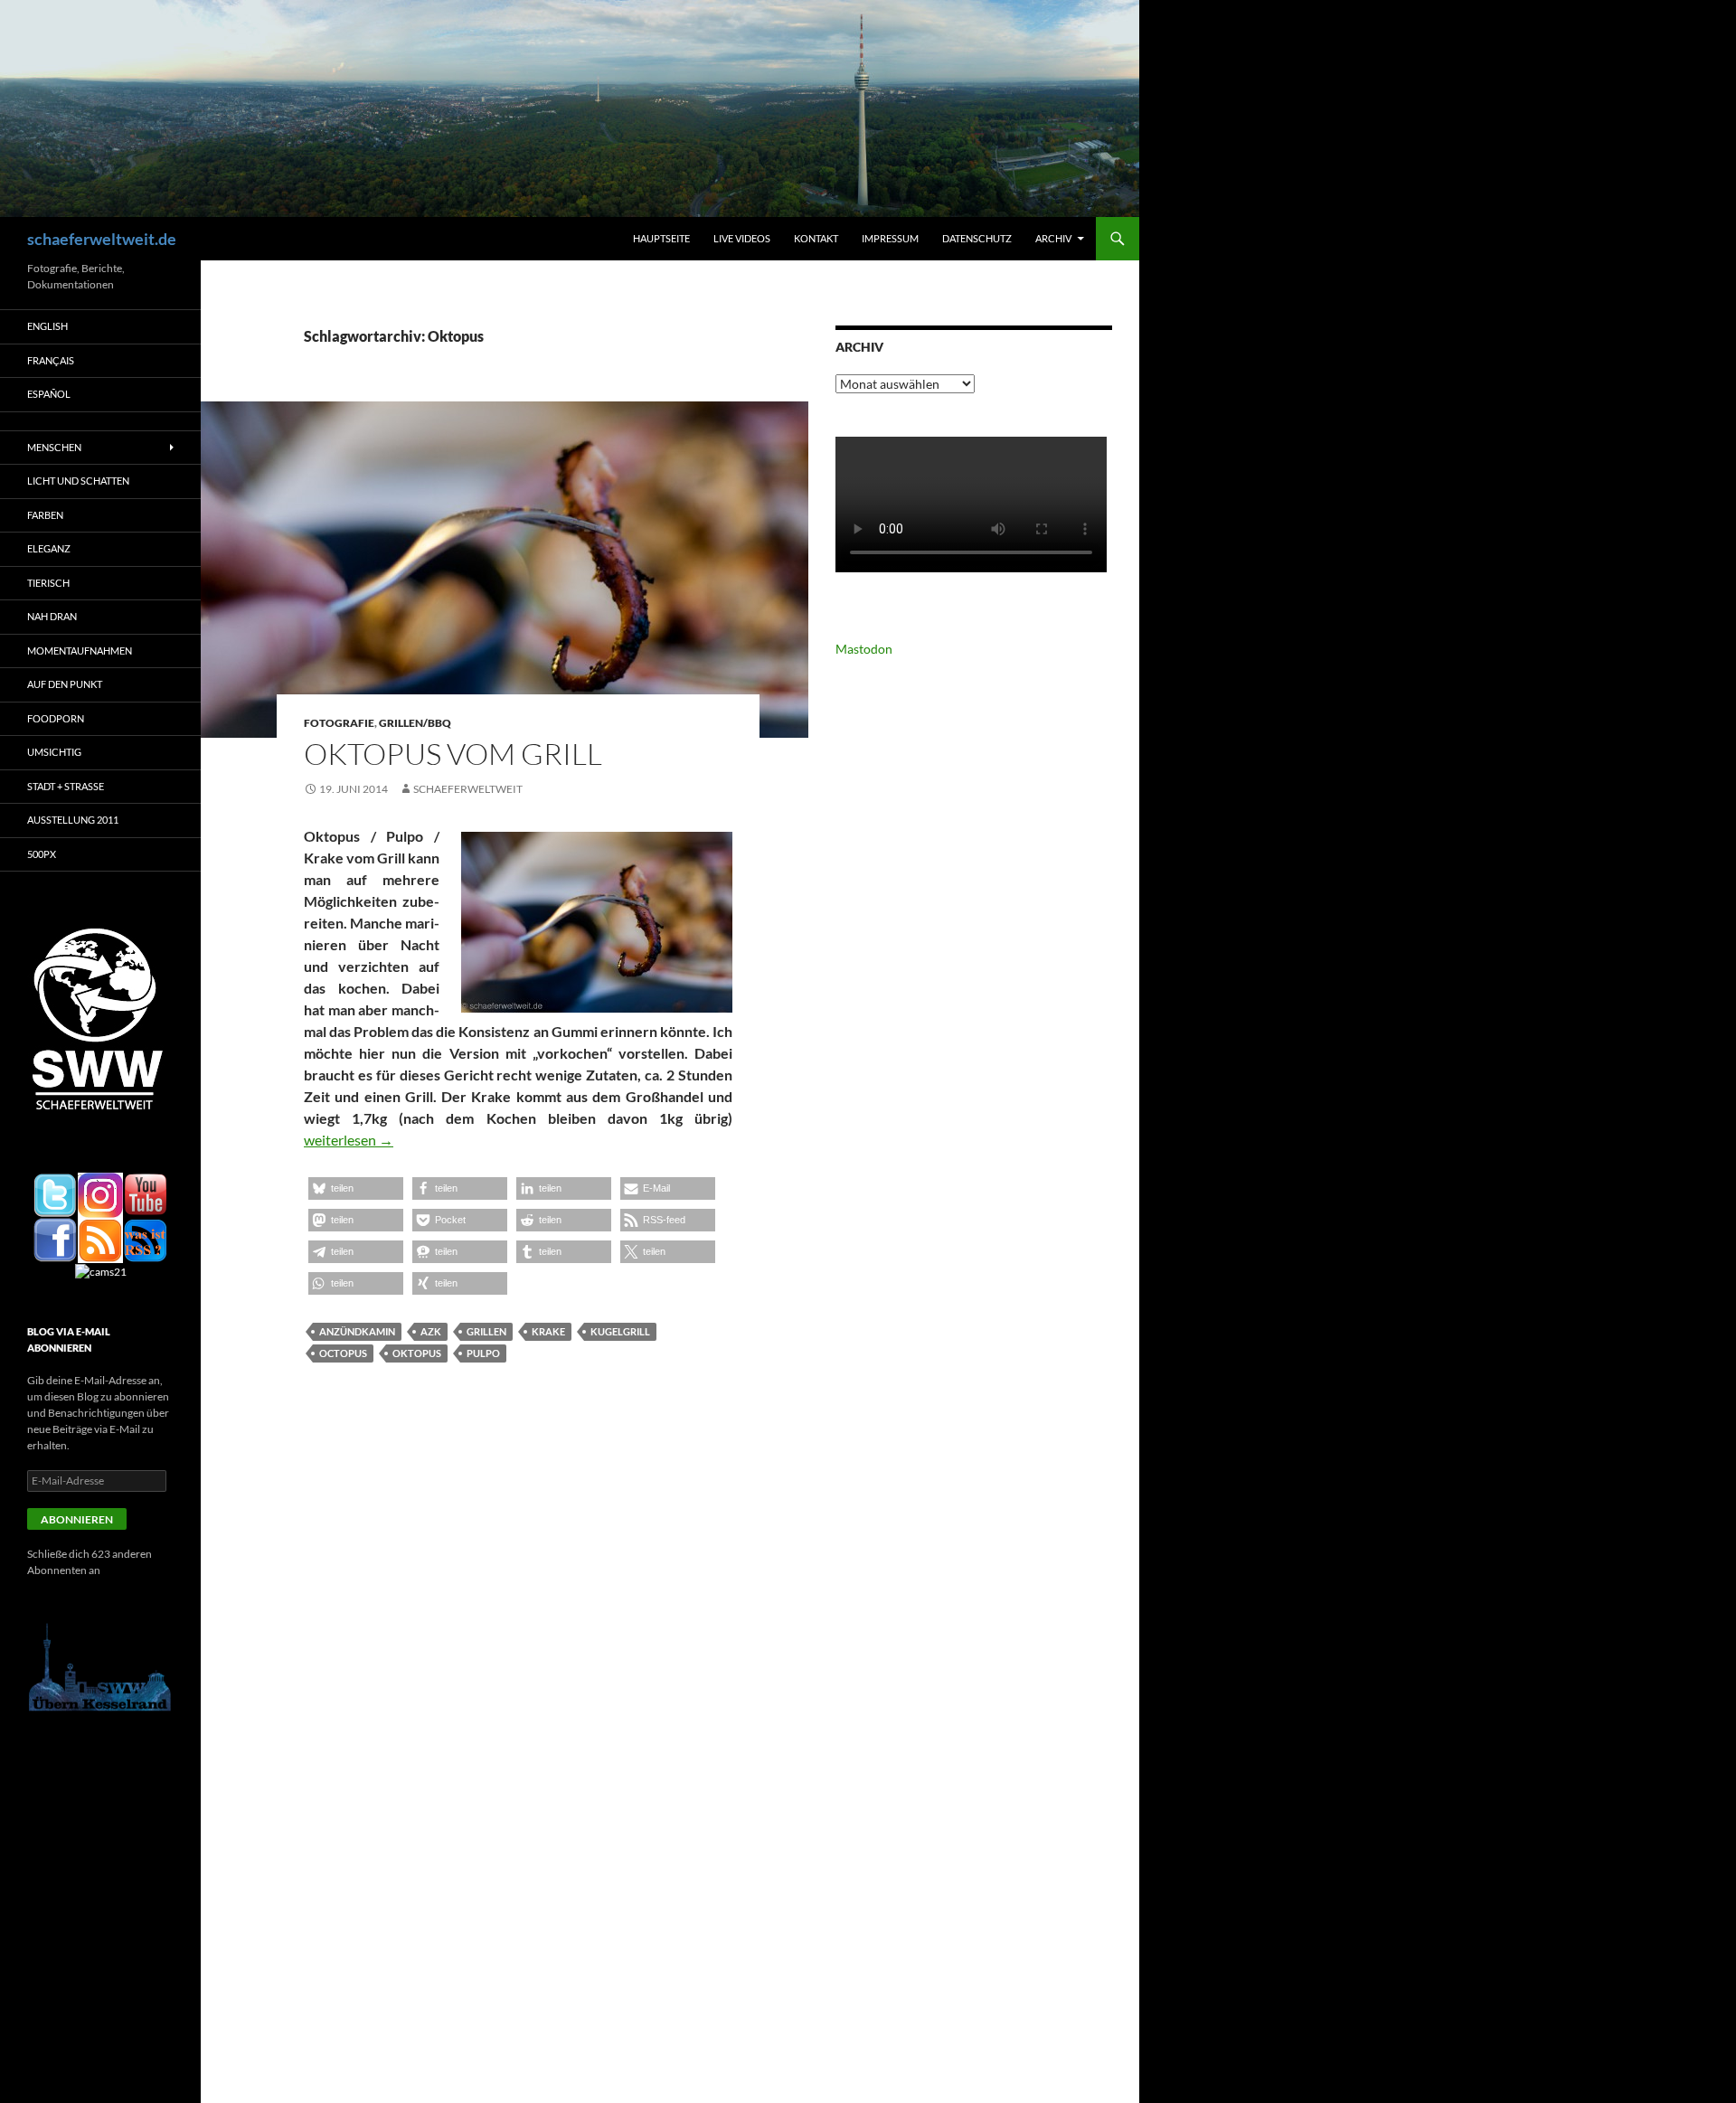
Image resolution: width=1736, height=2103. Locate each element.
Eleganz (49, 548)
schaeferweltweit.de (102, 239)
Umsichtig (54, 752)
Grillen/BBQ (415, 723)
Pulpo (483, 1353)
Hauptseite (661, 238)
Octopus (343, 1353)
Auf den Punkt (65, 684)
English (47, 326)
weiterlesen (349, 1140)
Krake (548, 1331)
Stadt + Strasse (66, 786)
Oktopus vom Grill (453, 754)
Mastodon (864, 649)
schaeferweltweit (468, 789)
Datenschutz (977, 238)
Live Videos (742, 238)
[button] (356, 1188)
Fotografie (339, 723)
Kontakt (816, 238)
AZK (431, 1331)
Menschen (54, 447)
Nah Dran (52, 616)
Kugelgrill (620, 1331)
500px (42, 854)
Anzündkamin (357, 1331)
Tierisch (48, 583)
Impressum (890, 238)
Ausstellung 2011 (73, 820)
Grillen (486, 1331)
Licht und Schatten (78, 481)
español (49, 394)
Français (51, 360)
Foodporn (56, 718)
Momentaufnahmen (80, 651)
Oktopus (417, 1353)
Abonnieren (77, 1519)
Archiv (1053, 238)
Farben (45, 515)
